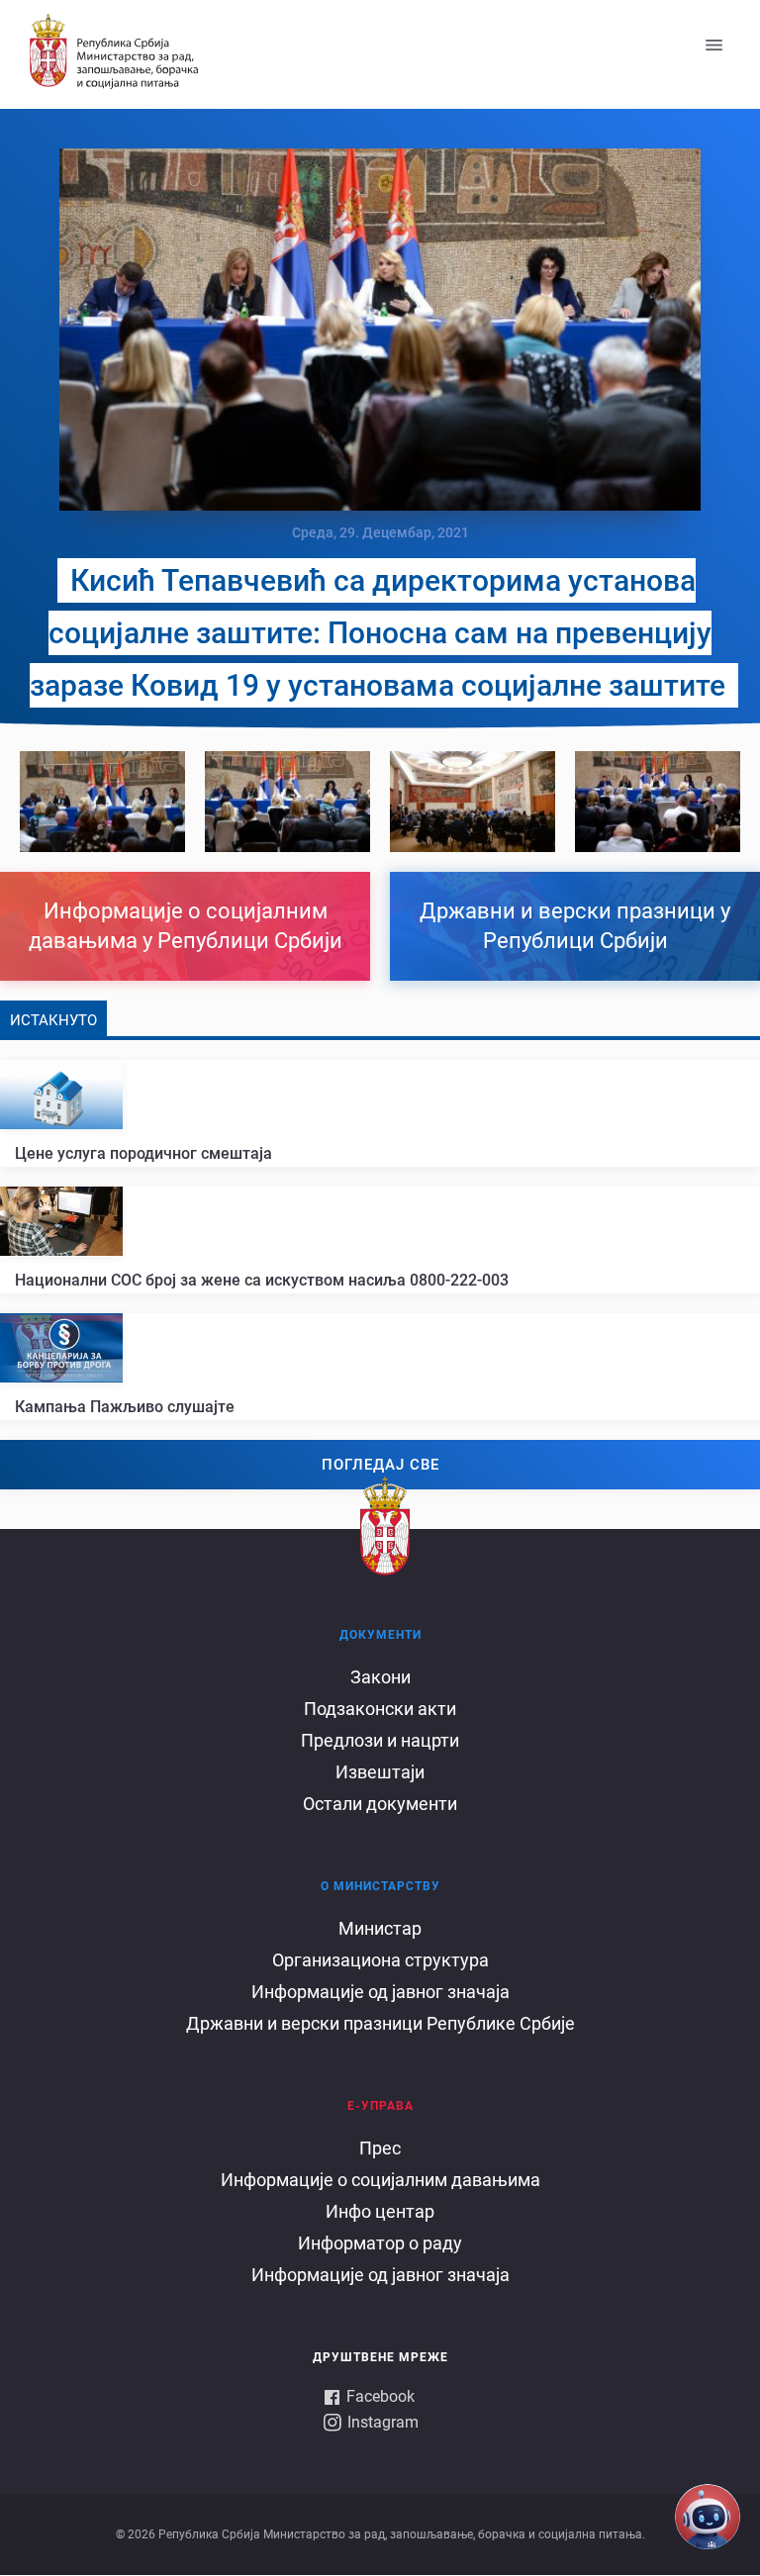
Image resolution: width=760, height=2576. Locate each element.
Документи (380, 1635)
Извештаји (380, 1772)
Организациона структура (380, 1960)
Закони (380, 1677)
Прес (380, 2148)
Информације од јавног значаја (380, 1992)
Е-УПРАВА (380, 2106)
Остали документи (380, 1804)
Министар (380, 1928)
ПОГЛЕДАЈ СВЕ (380, 1465)
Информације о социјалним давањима (380, 2180)
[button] (102, 802)
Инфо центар (380, 2211)
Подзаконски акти (380, 1709)
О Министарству (380, 1886)
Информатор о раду (380, 2243)
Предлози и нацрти (380, 1740)
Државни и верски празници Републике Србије (380, 2023)
